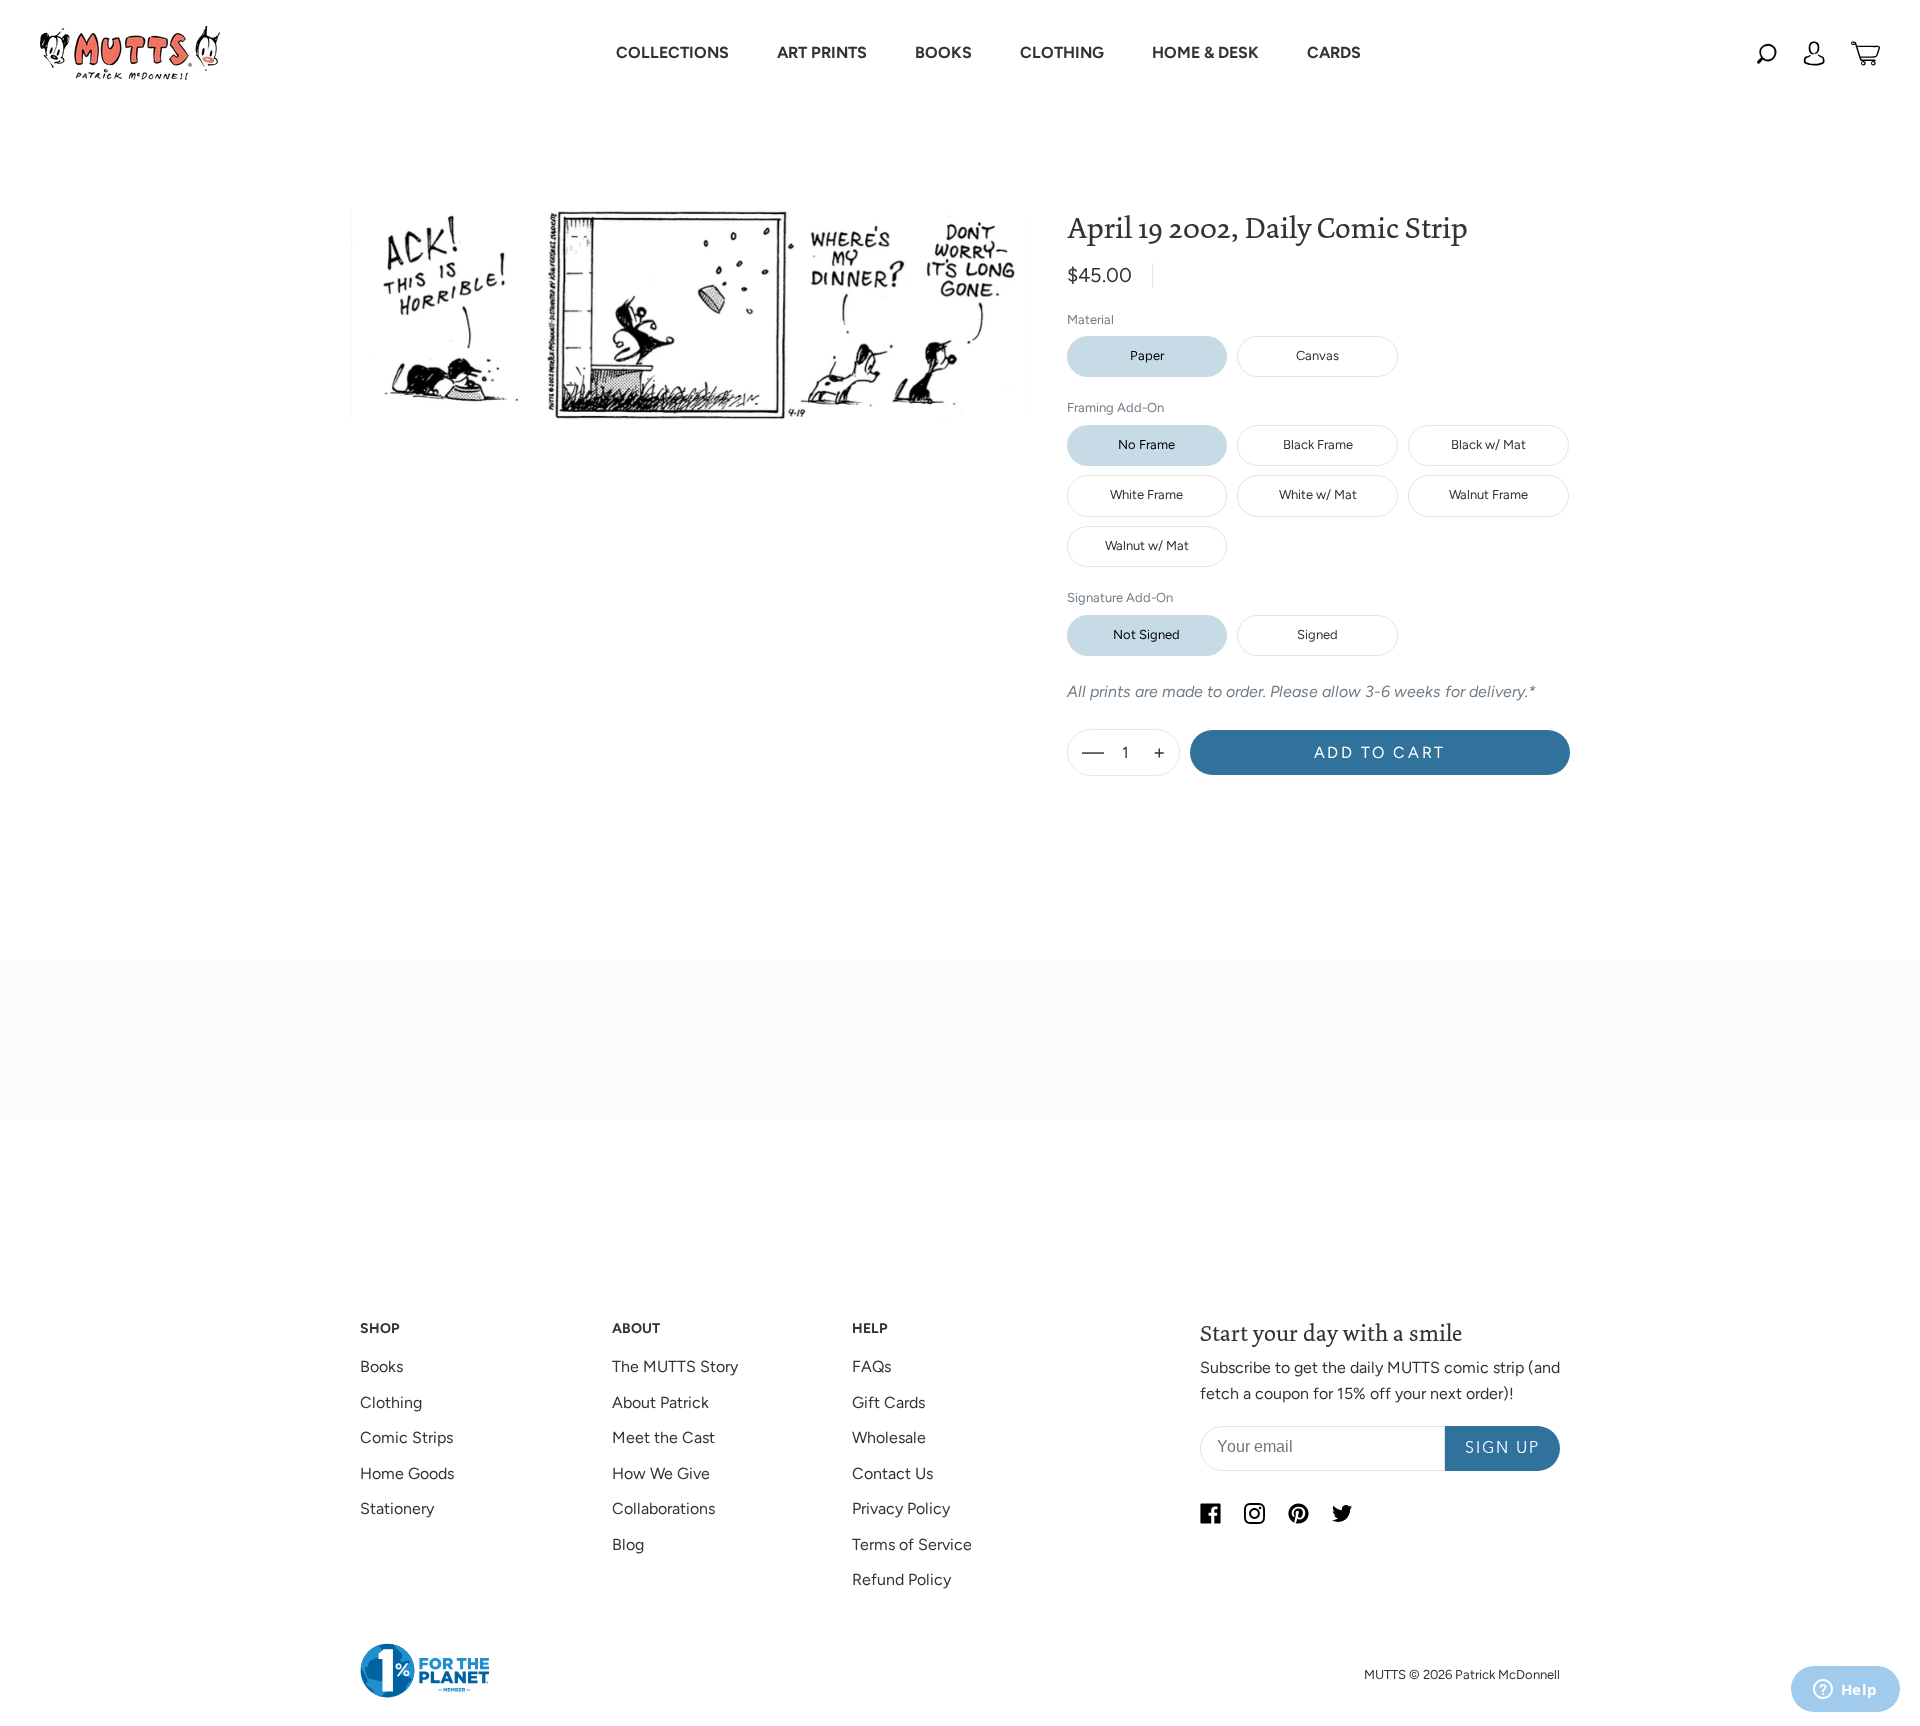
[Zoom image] (689, 299)
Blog (628, 1544)
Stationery (397, 1508)
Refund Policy (901, 1579)
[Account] (1814, 53)
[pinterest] (1298, 1513)
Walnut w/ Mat (1147, 545)
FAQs (871, 1366)
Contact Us (892, 1473)
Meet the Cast (663, 1437)
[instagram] (1254, 1513)
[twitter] (1342, 1513)
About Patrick (660, 1402)
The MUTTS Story (675, 1366)
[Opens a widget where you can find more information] (1845, 1691)
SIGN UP (1502, 1449)
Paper (1147, 355)
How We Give (661, 1473)
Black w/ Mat (1488, 444)
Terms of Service (912, 1544)
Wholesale (889, 1437)
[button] (672, 53)
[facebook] (1210, 1513)
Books (381, 1366)
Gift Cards (888, 1402)
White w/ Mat (1318, 494)
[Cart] (1865, 53)
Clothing (391, 1402)
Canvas (1317, 355)
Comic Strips (406, 1437)
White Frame (1146, 494)
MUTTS (1385, 1674)
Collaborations (663, 1508)
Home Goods (407, 1473)
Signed (1317, 634)
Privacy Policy (901, 1508)
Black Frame (1318, 444)
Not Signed (1146, 634)
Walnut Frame (1488, 494)
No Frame (1146, 444)
